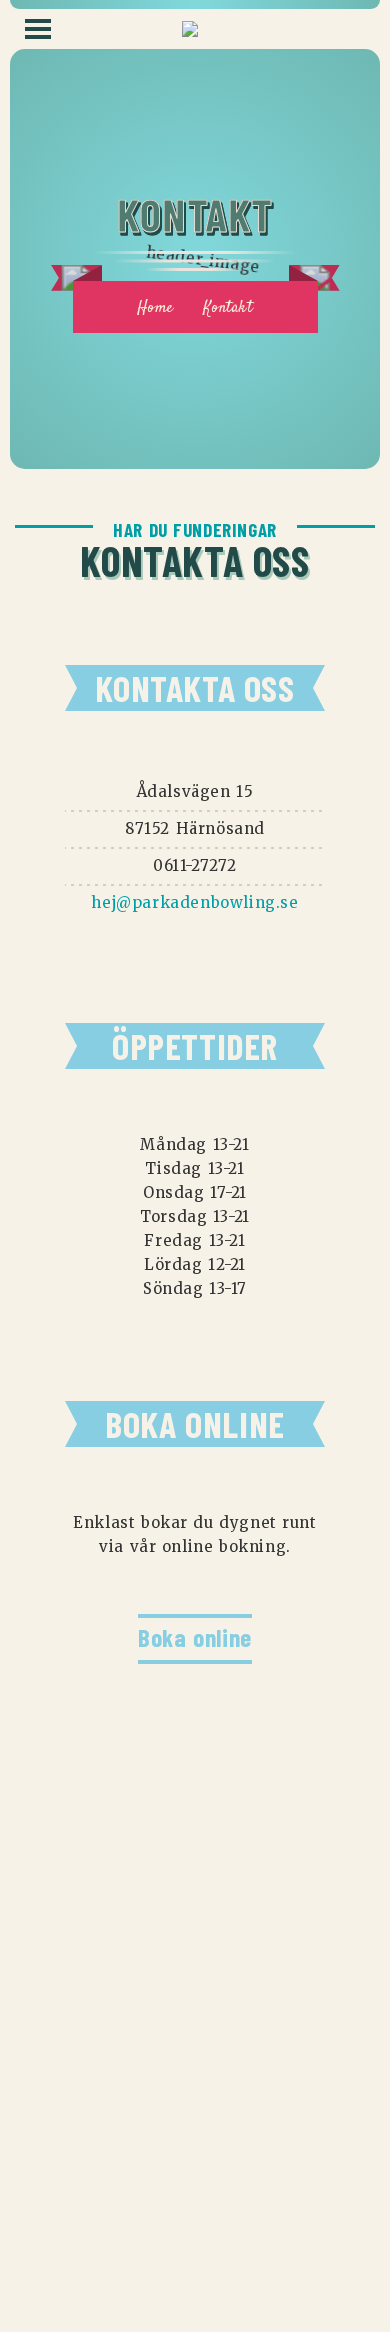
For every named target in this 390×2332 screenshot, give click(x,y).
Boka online (195, 1637)
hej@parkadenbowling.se (194, 902)
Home (155, 308)
